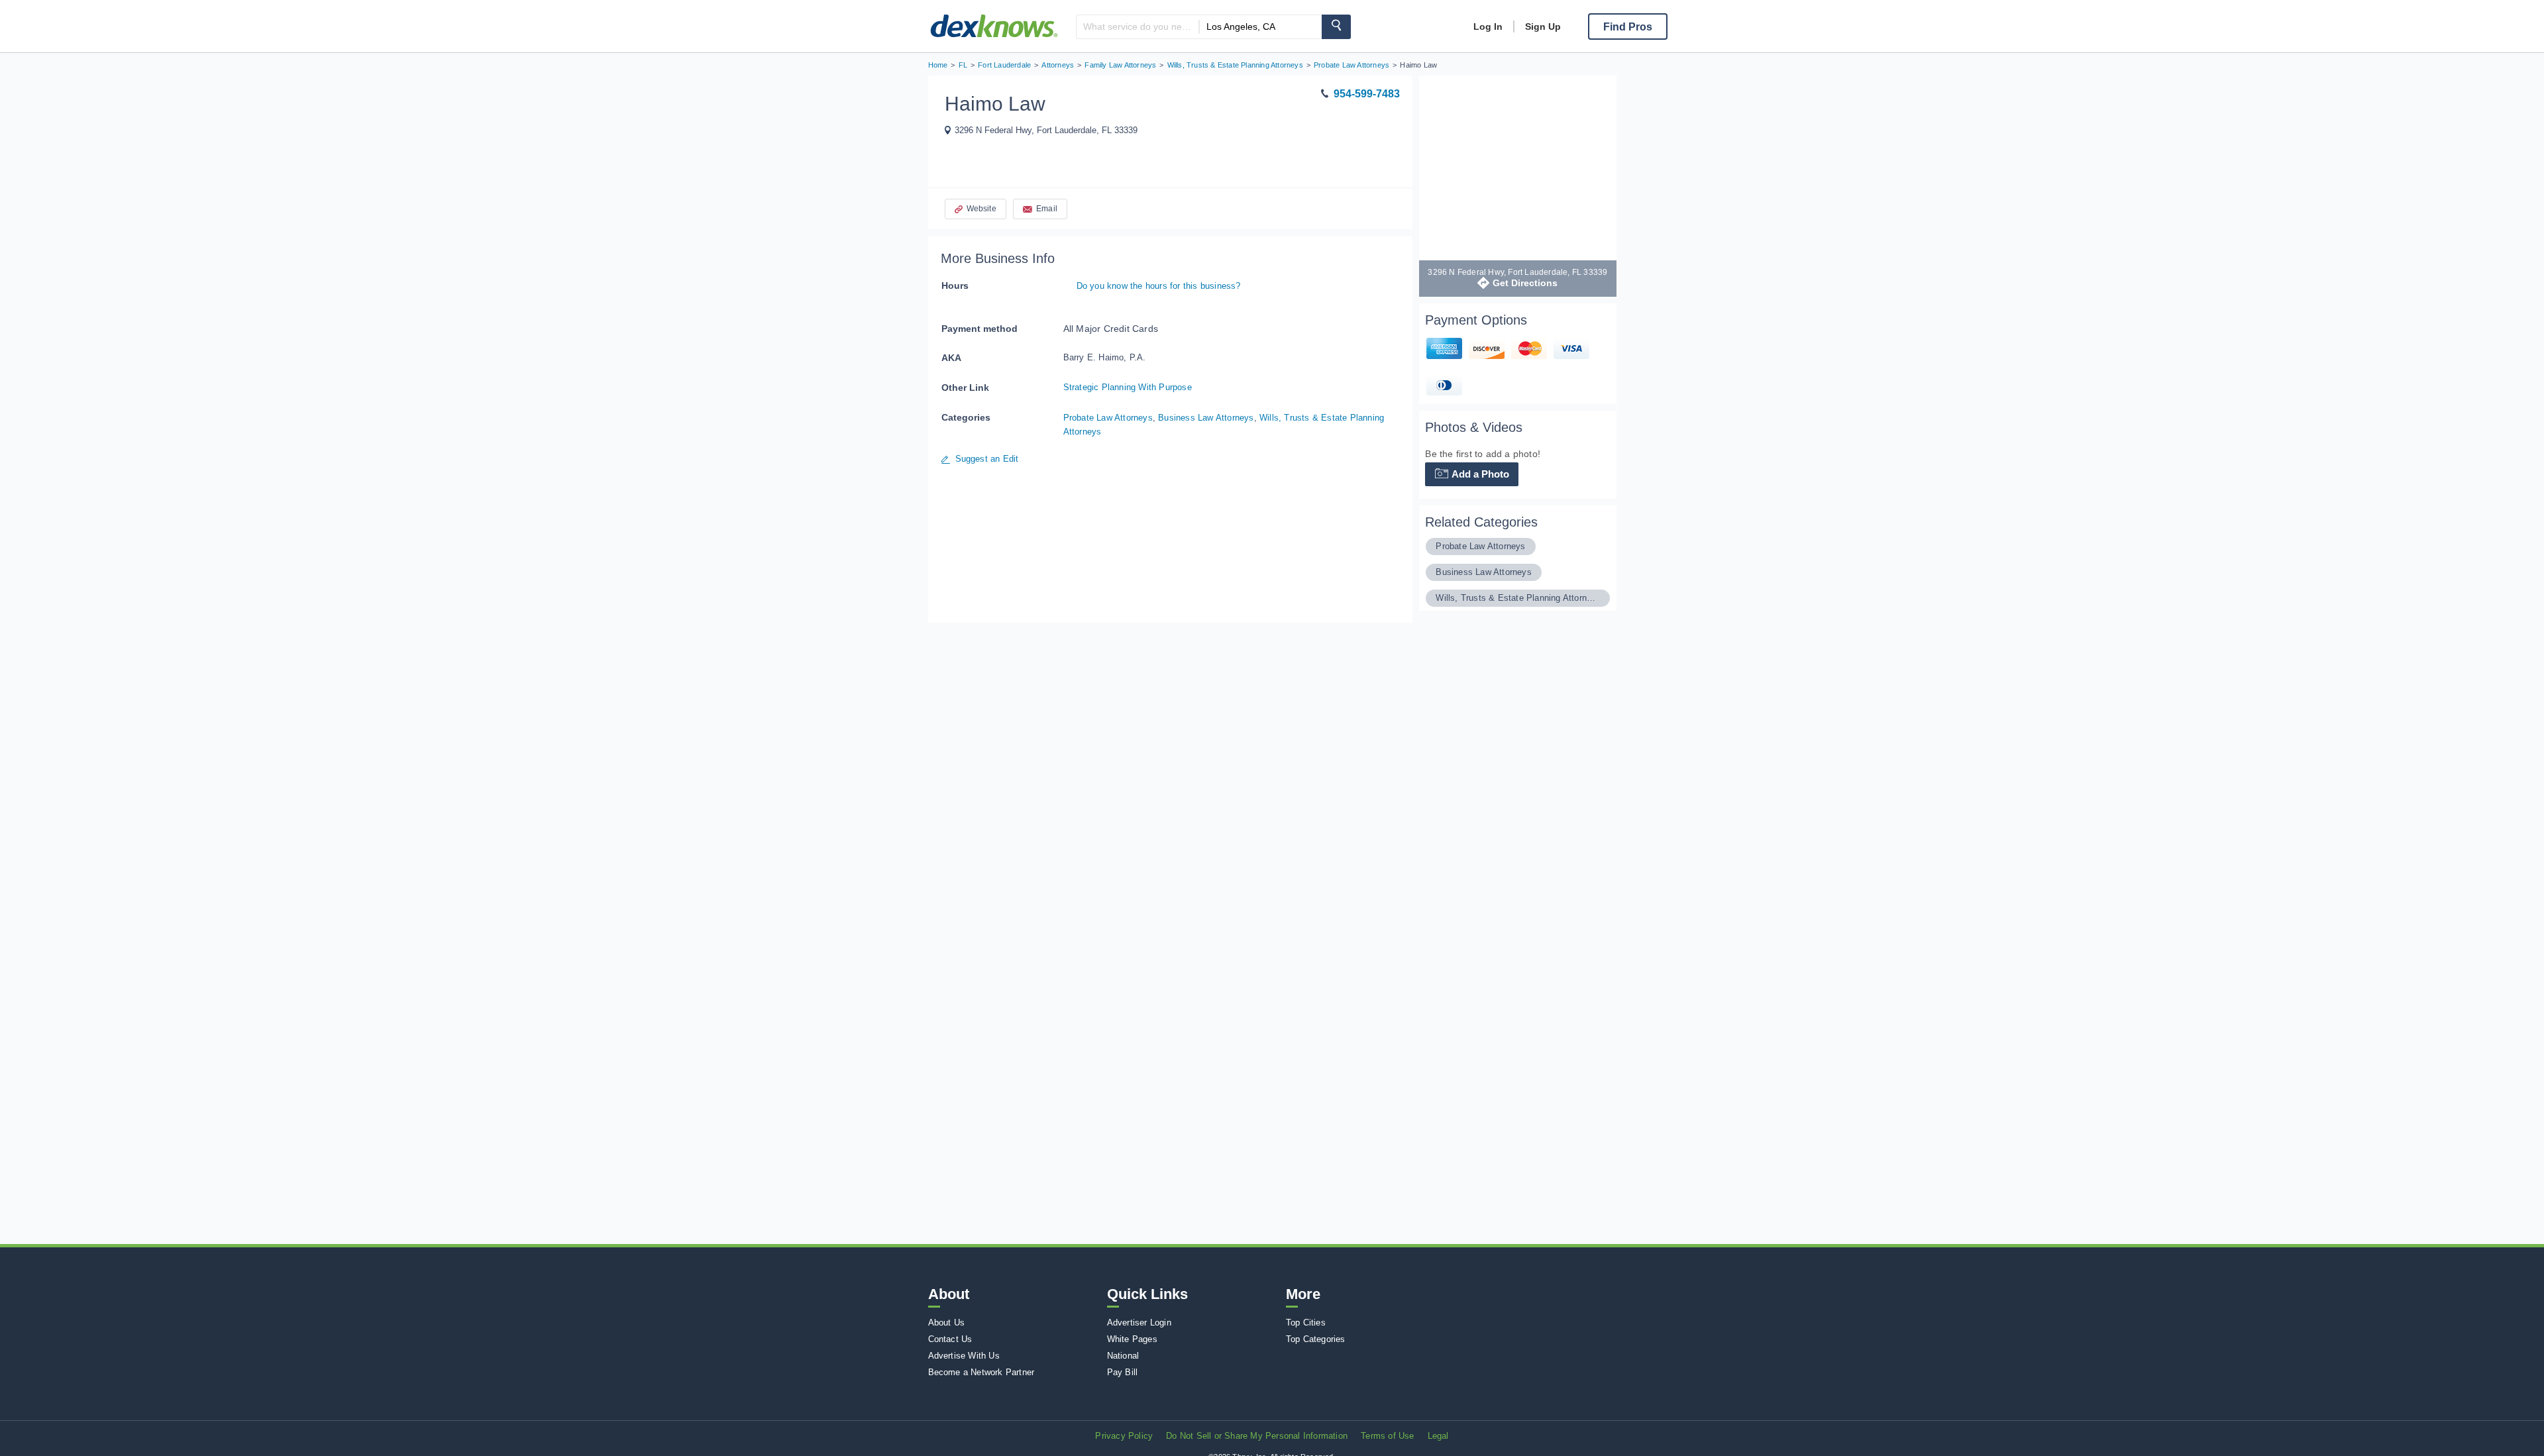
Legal (1438, 1436)
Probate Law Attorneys (1108, 418)
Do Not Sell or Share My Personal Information (1257, 1436)
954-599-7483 (1367, 94)
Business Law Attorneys (1206, 418)
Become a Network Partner (981, 1372)
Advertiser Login (1139, 1323)
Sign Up (1543, 26)
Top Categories (1316, 1339)
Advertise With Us (964, 1356)
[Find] (1336, 27)
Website (981, 209)
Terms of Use (1387, 1436)
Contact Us (950, 1339)
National (1123, 1356)
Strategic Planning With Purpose (1128, 387)
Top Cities (1306, 1323)
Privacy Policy (1124, 1436)
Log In (1488, 26)
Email (1047, 209)
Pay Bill (1123, 1372)
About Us (947, 1323)
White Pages (1132, 1339)
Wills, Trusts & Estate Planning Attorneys (1517, 598)
